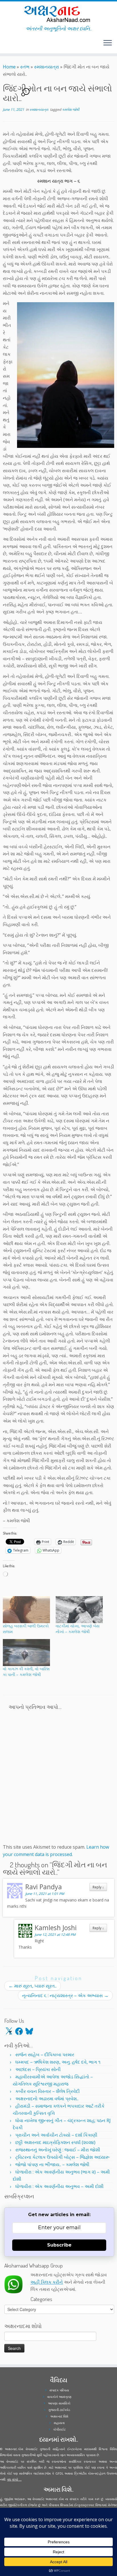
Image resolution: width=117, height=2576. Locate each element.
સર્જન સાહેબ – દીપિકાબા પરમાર (45, 2055)
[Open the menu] (108, 43)
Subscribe (59, 2245)
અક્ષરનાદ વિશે (59, 2416)
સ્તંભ (25, 67)
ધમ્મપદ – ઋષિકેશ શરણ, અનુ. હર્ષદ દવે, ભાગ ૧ (58, 2062)
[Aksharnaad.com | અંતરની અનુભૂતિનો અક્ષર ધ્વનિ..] (58, 13)
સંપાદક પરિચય (59, 2390)
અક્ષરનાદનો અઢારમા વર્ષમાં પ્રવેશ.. (47, 2099)
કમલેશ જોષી (71, 109)
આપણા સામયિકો (59, 2403)
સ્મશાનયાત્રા (47, 67)
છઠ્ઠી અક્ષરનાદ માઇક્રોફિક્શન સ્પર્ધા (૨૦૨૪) (55, 2142)
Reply (98, 1887)
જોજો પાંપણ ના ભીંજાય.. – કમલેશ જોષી (52, 2164)
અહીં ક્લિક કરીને (47, 2282)
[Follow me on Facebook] (6, 45)
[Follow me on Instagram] (8, 45)
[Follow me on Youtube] (10, 45)
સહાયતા (59, 2423)
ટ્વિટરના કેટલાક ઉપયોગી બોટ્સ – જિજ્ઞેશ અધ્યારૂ (62, 2157)
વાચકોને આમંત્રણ (59, 2397)
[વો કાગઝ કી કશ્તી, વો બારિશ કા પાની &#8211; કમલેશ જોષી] (26, 1653)
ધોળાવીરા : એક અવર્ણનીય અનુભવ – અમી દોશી (59, 2186)
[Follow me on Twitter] (5, 45)
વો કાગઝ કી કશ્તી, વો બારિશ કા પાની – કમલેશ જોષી (26, 1672)
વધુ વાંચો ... (14, 2479)
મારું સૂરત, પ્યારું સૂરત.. (33, 1986)
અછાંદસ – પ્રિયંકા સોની (38, 2069)
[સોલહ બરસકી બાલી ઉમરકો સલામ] (26, 1610)
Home (9, 67)
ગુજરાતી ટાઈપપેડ (59, 2410)
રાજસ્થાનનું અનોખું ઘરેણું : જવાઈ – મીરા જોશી (58, 2150)
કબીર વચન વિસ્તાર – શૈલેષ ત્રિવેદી (48, 2091)
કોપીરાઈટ (59, 2429)
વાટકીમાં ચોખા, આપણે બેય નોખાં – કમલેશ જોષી (78, 1629)
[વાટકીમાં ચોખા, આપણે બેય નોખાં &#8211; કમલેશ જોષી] (79, 1610)
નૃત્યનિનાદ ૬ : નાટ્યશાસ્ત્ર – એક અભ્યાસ (65, 1995)
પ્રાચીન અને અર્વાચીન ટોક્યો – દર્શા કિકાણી (56, 2135)
